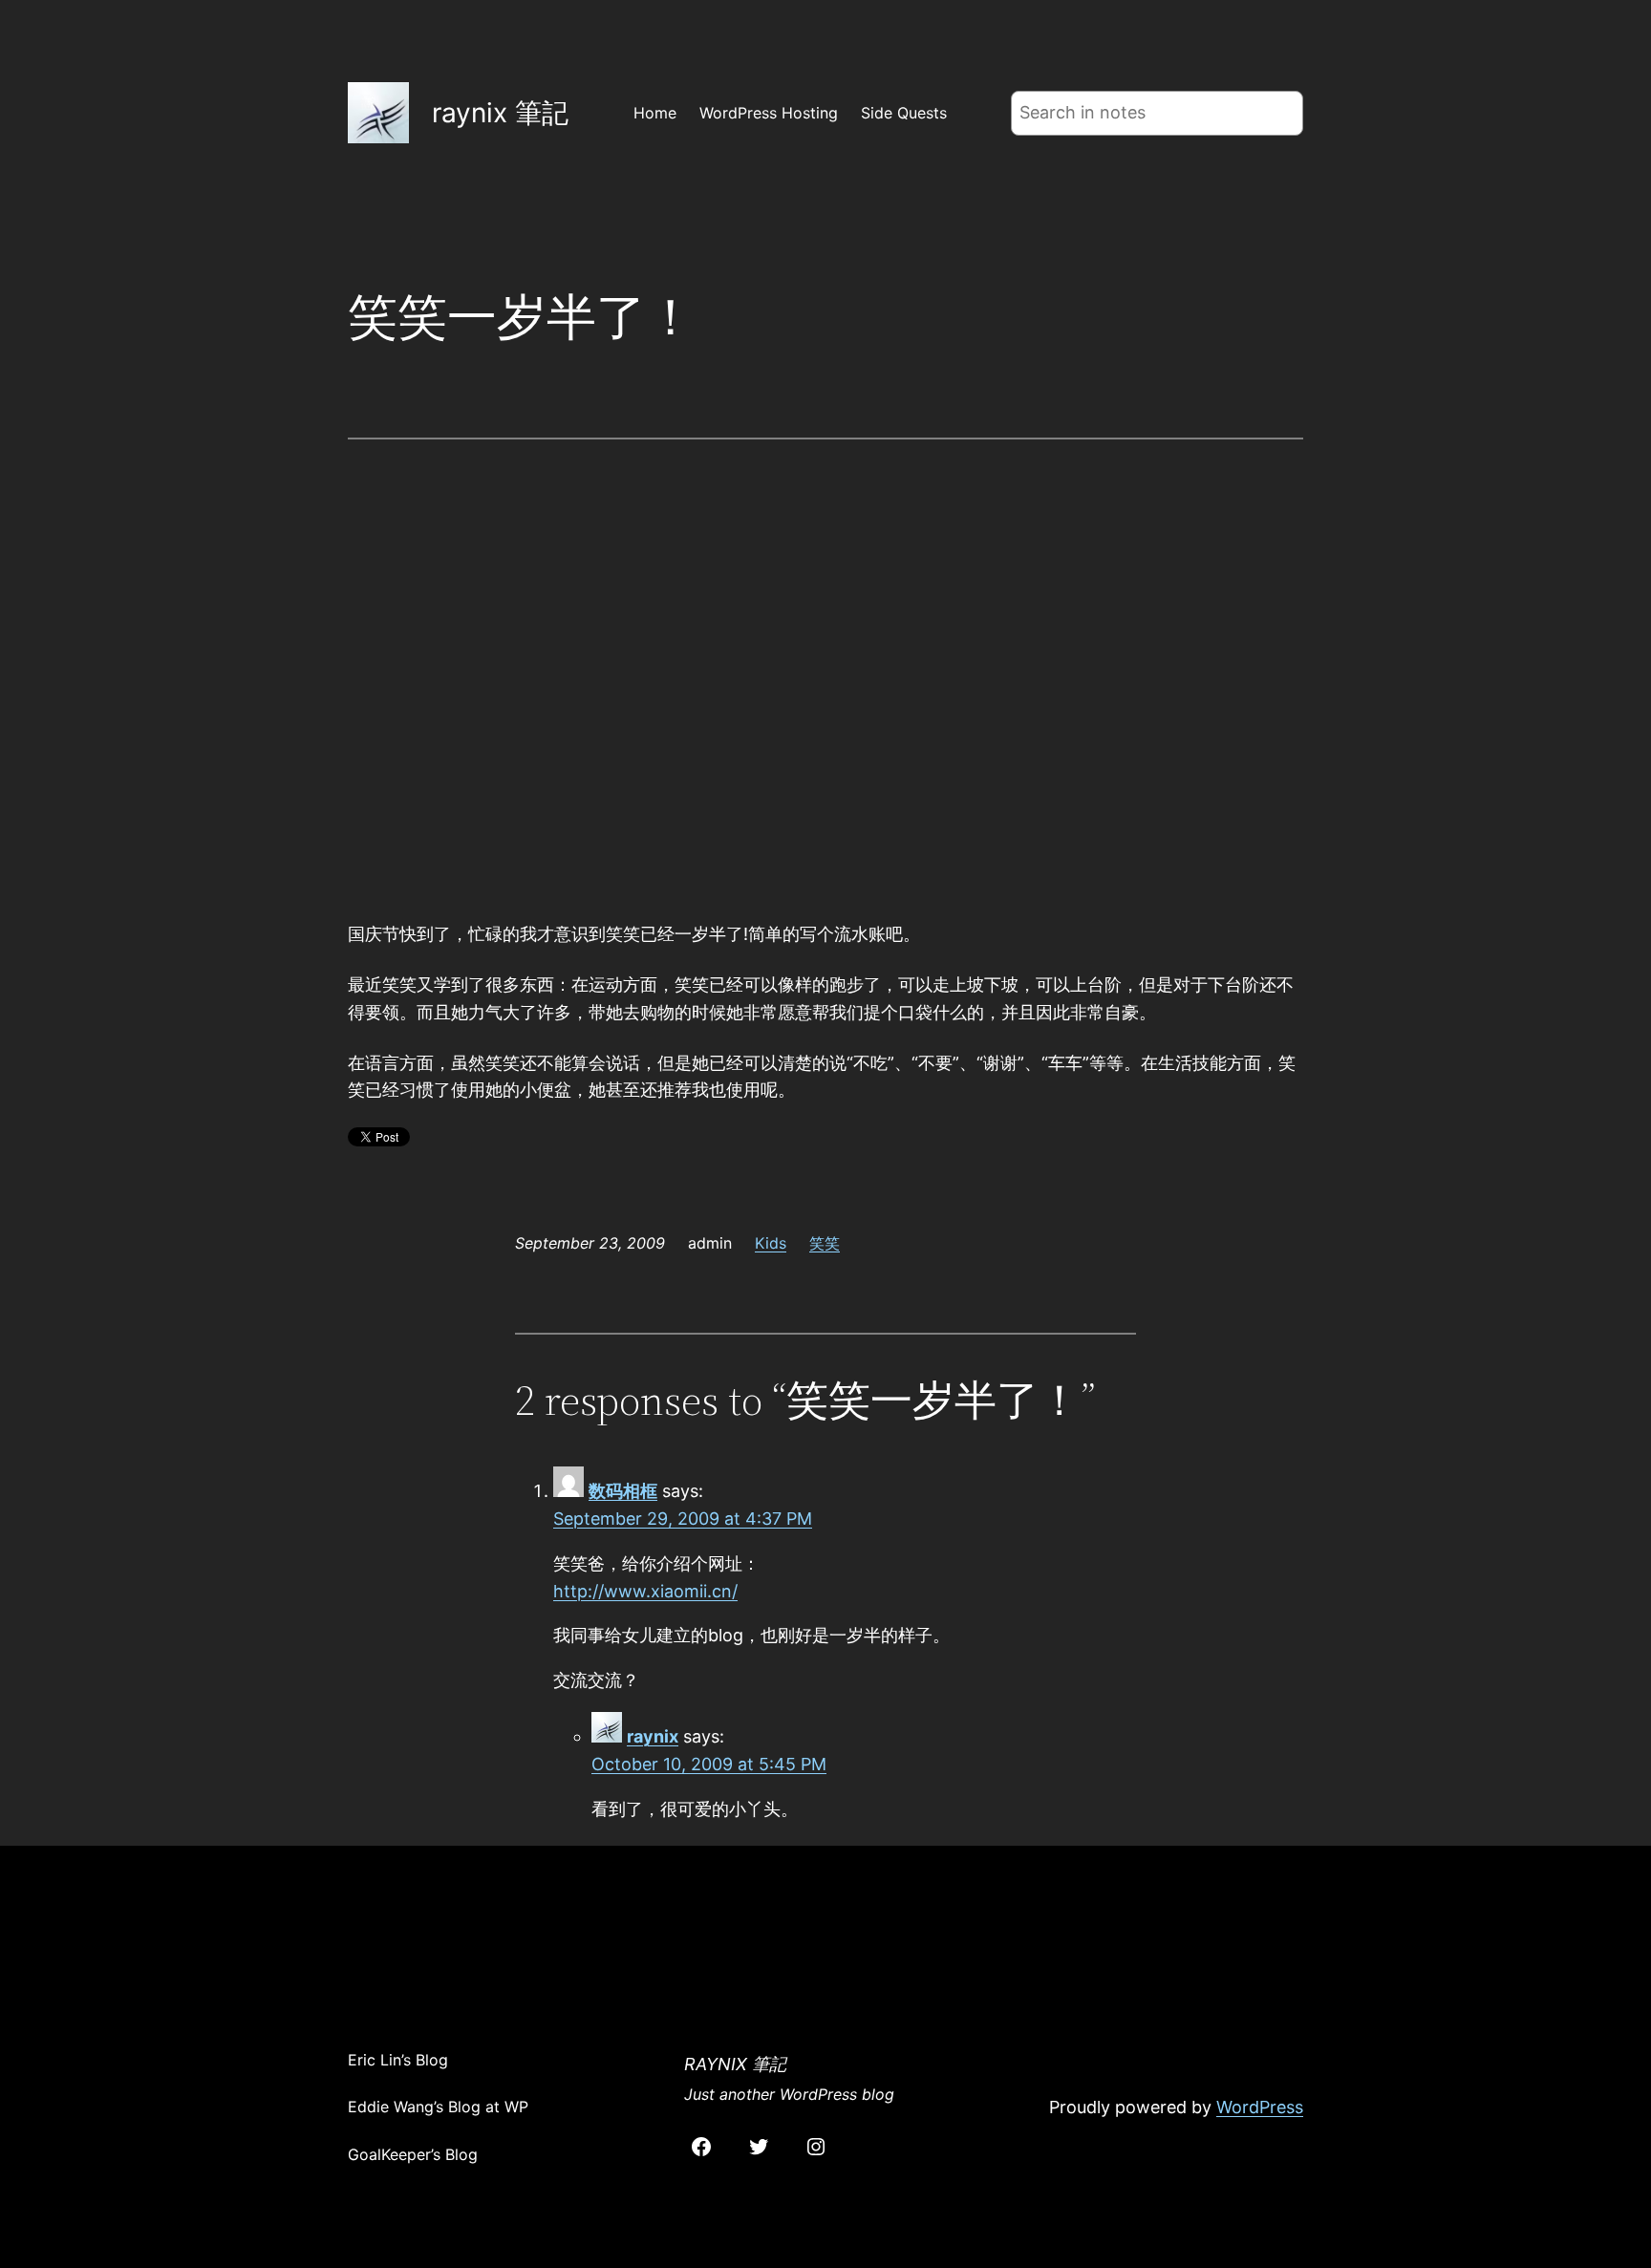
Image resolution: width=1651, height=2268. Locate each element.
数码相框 (623, 1491)
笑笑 (825, 1243)
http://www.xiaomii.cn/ (645, 1591)
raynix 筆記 (500, 113)
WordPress (1260, 2107)
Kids (771, 1243)
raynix (653, 1736)
